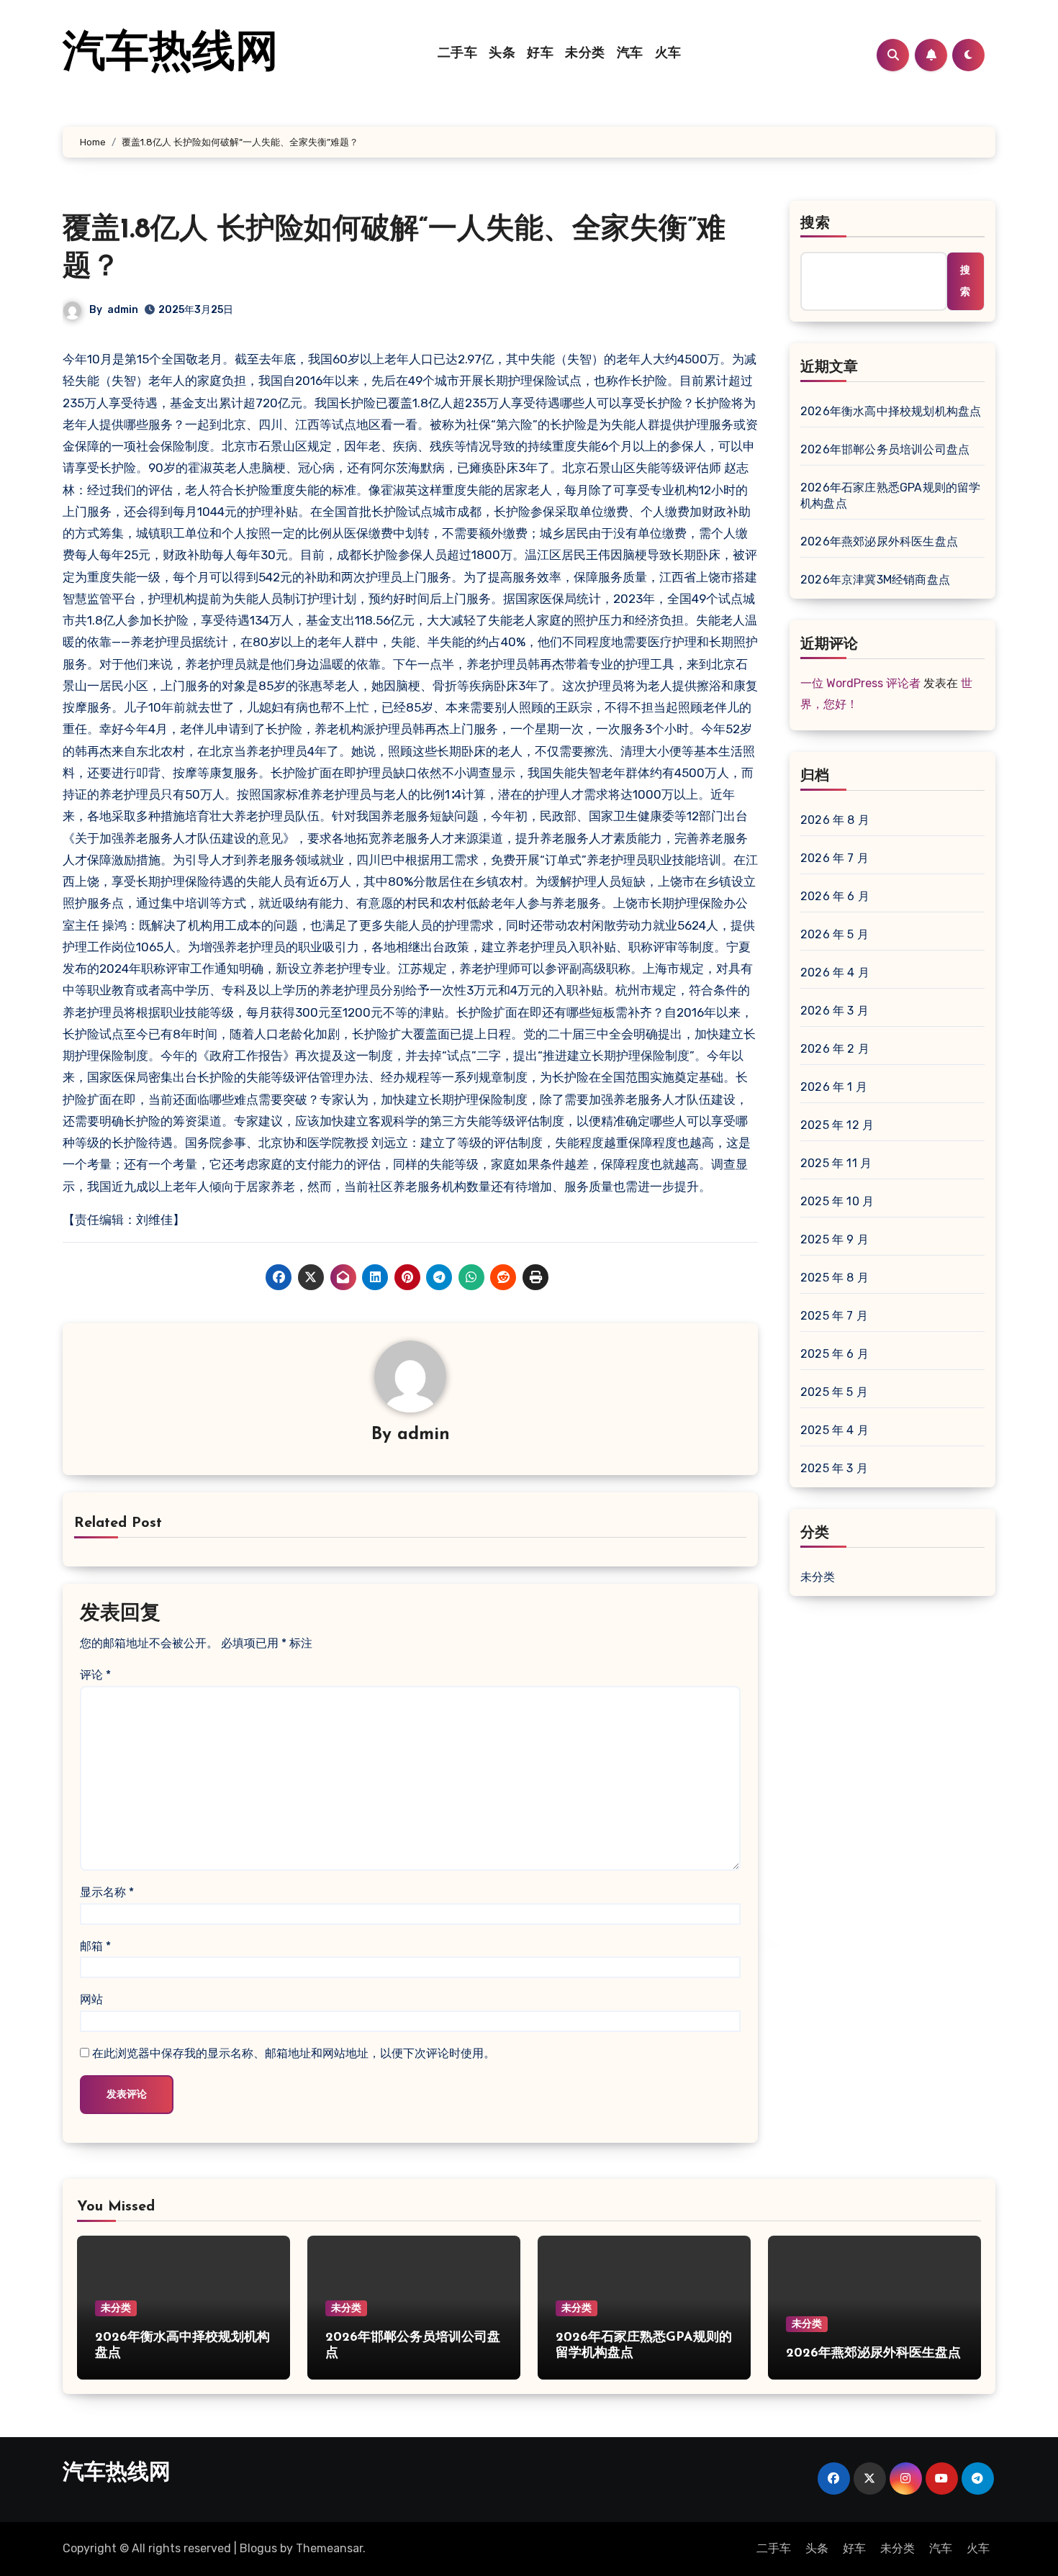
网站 (91, 1999)
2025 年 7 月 (834, 1316)
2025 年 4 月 (835, 1430)
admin (123, 310)
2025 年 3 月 (834, 1468)
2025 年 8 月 (835, 1278)
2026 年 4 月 (835, 972)
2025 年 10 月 (837, 1201)
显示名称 (107, 1892)
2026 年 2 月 (835, 1049)
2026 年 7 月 (835, 858)
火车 (668, 54)
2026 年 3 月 (835, 1011)
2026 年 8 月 (835, 820)
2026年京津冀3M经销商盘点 (875, 580)
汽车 (630, 54)
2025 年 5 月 (834, 1392)
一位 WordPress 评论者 (860, 683)
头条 (502, 54)
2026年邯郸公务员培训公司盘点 (885, 449)
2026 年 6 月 (835, 896)
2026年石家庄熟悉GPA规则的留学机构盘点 (891, 495)
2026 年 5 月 (835, 934)
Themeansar (329, 2548)
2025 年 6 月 (835, 1354)
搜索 (815, 224)
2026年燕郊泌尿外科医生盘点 (879, 541)
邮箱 (95, 1946)
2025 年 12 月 (837, 1125)
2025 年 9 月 (835, 1239)
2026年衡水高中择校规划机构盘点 (891, 411)
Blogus (258, 2548)
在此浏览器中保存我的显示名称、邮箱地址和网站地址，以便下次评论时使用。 (294, 2053)
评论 (95, 1675)
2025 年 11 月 (836, 1163)
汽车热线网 (171, 55)
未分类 (585, 54)
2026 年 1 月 (834, 1087)
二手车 (458, 54)
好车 (540, 54)
